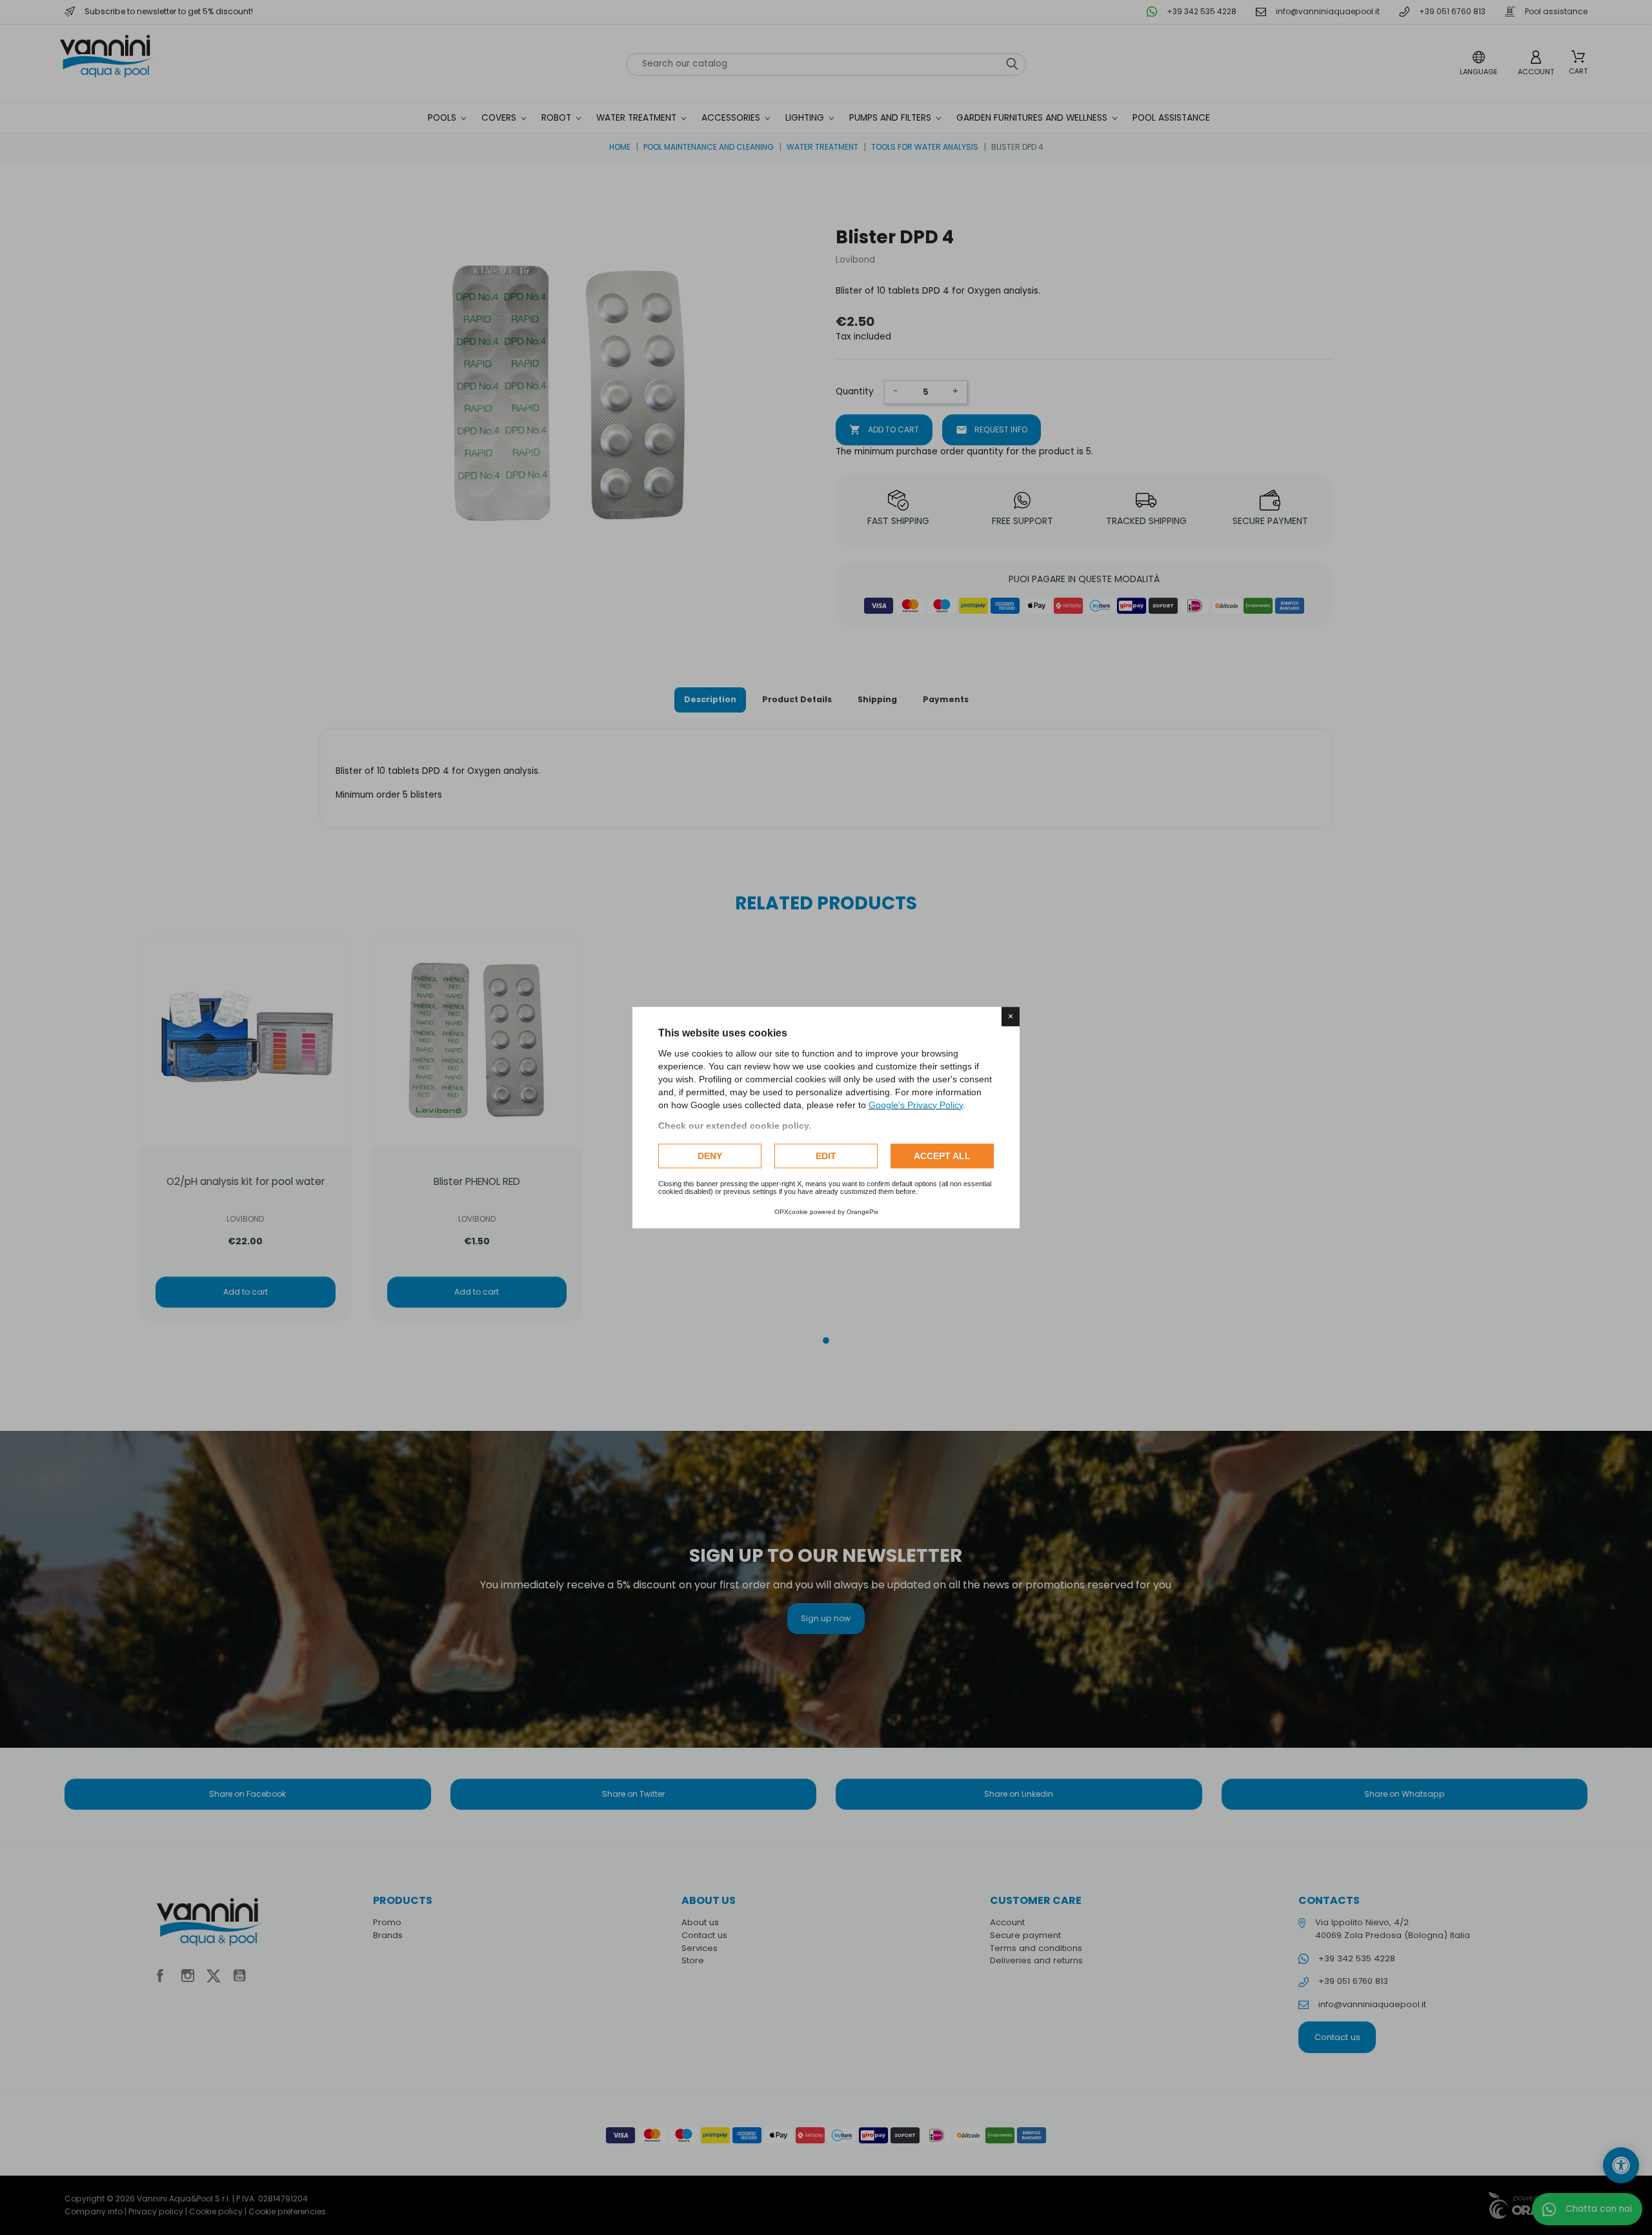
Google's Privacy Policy (916, 1105)
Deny (710, 1156)
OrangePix (862, 1212)
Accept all (942, 1156)
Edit (826, 1156)
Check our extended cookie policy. (735, 1126)
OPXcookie (791, 1212)
